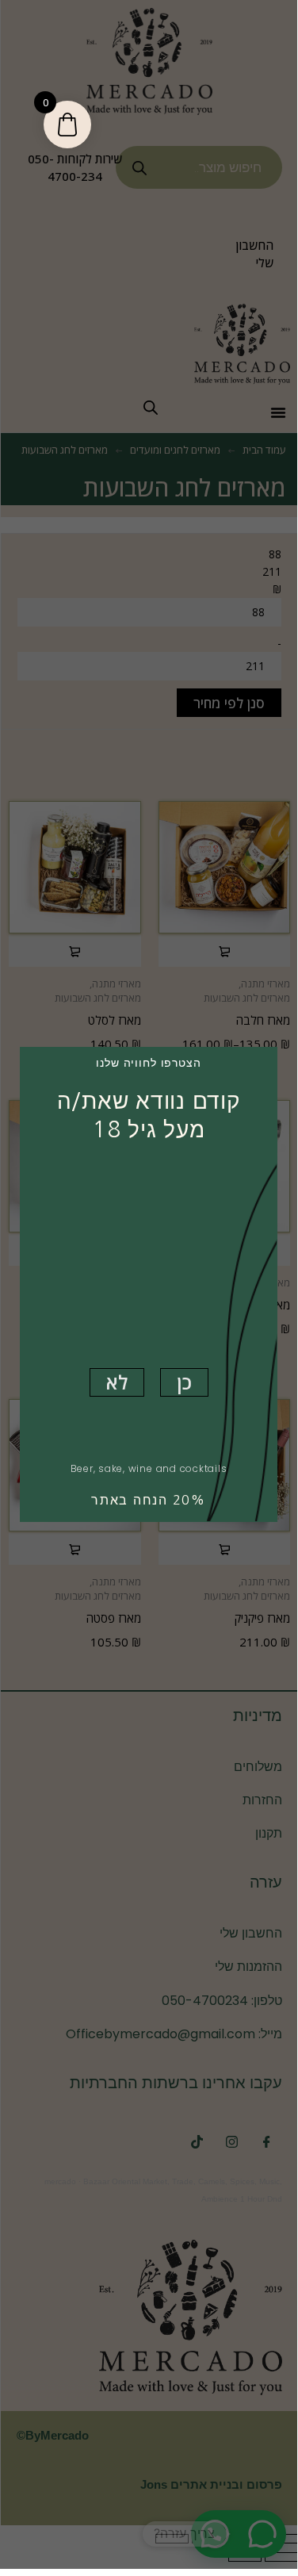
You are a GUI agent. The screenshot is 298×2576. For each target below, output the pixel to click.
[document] (149, 1284)
